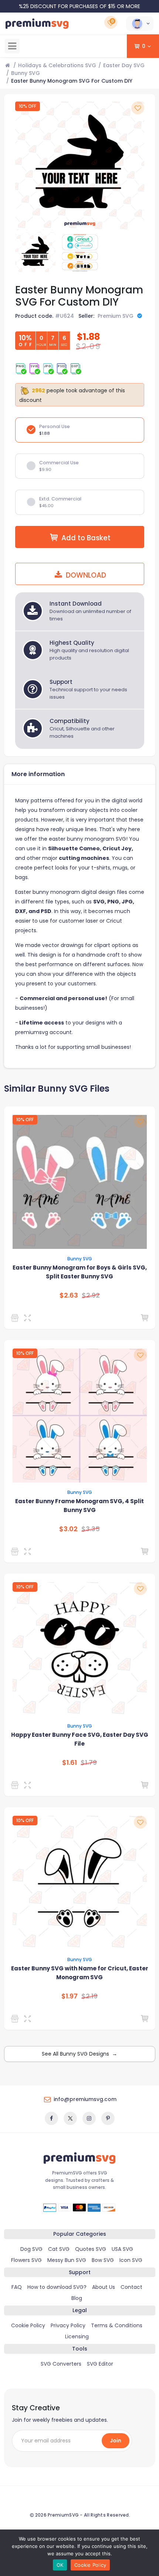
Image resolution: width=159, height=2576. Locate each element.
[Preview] (29, 1318)
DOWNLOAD (85, 575)
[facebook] (51, 2118)
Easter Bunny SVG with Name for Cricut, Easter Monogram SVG (80, 1973)
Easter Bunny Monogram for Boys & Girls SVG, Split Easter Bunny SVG (80, 1272)
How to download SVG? (57, 2287)
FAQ (17, 2287)
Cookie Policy (28, 2325)
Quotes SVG (91, 2249)
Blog (77, 2298)
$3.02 (68, 1529)
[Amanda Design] (16, 1785)
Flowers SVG (26, 2260)
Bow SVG (103, 2260)
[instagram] (89, 2118)
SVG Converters (61, 2364)
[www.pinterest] (108, 2118)
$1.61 (70, 1763)
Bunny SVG (26, 73)
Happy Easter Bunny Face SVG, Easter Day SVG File (80, 1739)
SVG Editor (100, 2364)
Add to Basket (86, 538)
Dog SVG (31, 2249)
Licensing (77, 2336)
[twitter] (70, 2118)
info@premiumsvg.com (85, 2099)
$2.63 (69, 1295)
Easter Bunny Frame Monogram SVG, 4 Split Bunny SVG (79, 1506)
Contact (131, 2287)
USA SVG (122, 2249)
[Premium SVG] (16, 1318)
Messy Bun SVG (67, 2260)
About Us (104, 2287)
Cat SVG (59, 2249)
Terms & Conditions (117, 2325)
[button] (140, 24)
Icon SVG (131, 2260)
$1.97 (70, 1996)
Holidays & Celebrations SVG (57, 65)
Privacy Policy (68, 2325)
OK (60, 2565)
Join (116, 2441)
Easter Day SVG (124, 65)
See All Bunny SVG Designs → (79, 2054)
